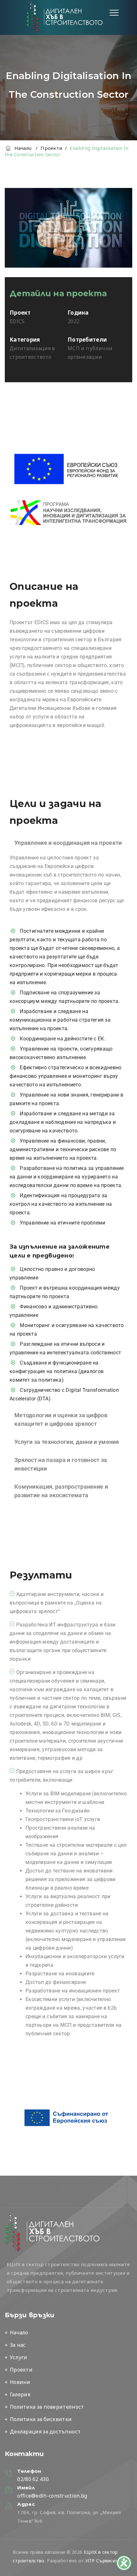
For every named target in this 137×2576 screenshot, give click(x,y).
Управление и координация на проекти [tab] (68, 843)
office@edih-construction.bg (52, 2496)
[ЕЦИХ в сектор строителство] (65, 17)
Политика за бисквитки (41, 2419)
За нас (18, 2345)
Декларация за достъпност (45, 2432)
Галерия (20, 2394)
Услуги (19, 2357)
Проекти (21, 2370)
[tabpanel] (68, 1131)
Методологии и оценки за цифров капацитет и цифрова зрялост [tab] (61, 1419)
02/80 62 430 (33, 2479)
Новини (20, 2382)
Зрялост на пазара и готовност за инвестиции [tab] (61, 1464)
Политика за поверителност (47, 2407)
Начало (22, 148)
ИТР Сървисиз (102, 2561)
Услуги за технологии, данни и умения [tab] (67, 1442)
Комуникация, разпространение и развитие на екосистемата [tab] (61, 1491)
